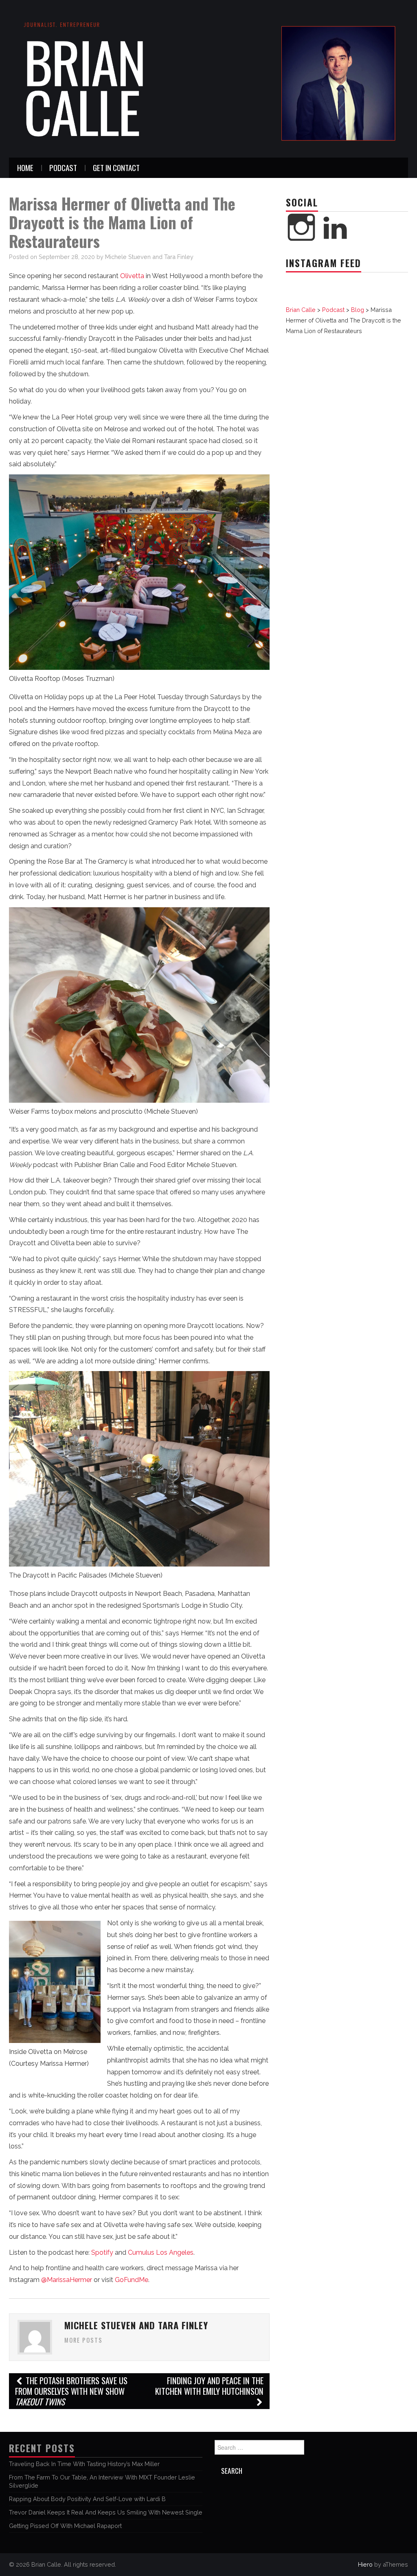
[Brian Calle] (208, 78)
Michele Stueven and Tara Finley (149, 257)
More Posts (83, 2340)
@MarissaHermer (67, 2280)
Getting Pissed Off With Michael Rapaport (65, 2526)
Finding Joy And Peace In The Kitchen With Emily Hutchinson (209, 2386)
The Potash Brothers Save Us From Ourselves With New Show (71, 2391)
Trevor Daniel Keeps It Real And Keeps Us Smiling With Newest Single (106, 2512)
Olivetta (132, 276)
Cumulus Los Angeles (161, 2252)
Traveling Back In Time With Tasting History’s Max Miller (84, 2464)
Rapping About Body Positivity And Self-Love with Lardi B (87, 2499)
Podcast (63, 168)
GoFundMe (131, 2280)
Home (25, 168)
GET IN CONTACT (116, 168)
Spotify (102, 2252)
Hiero (365, 2564)
